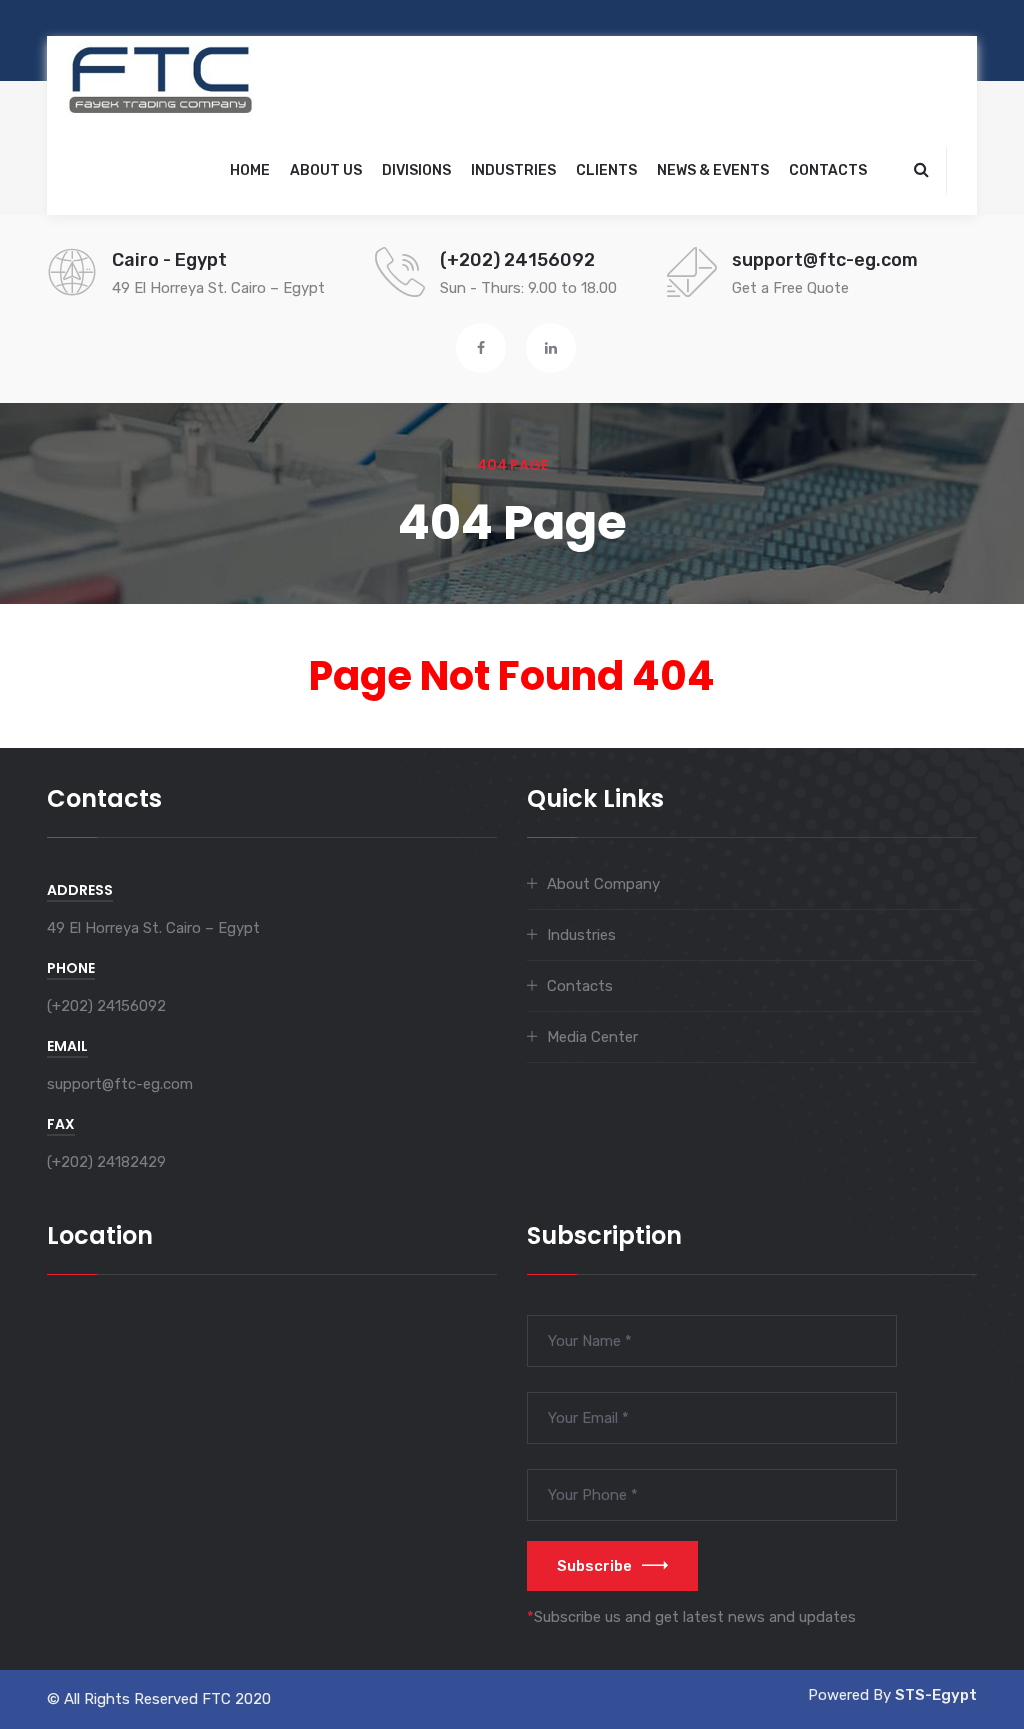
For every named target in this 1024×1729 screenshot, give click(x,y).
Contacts (828, 170)
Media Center (592, 1037)
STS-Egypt (936, 1695)
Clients (606, 170)
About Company (603, 884)
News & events (713, 170)
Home (250, 170)
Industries (513, 170)
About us (326, 170)
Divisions (416, 170)
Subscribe (594, 1566)
